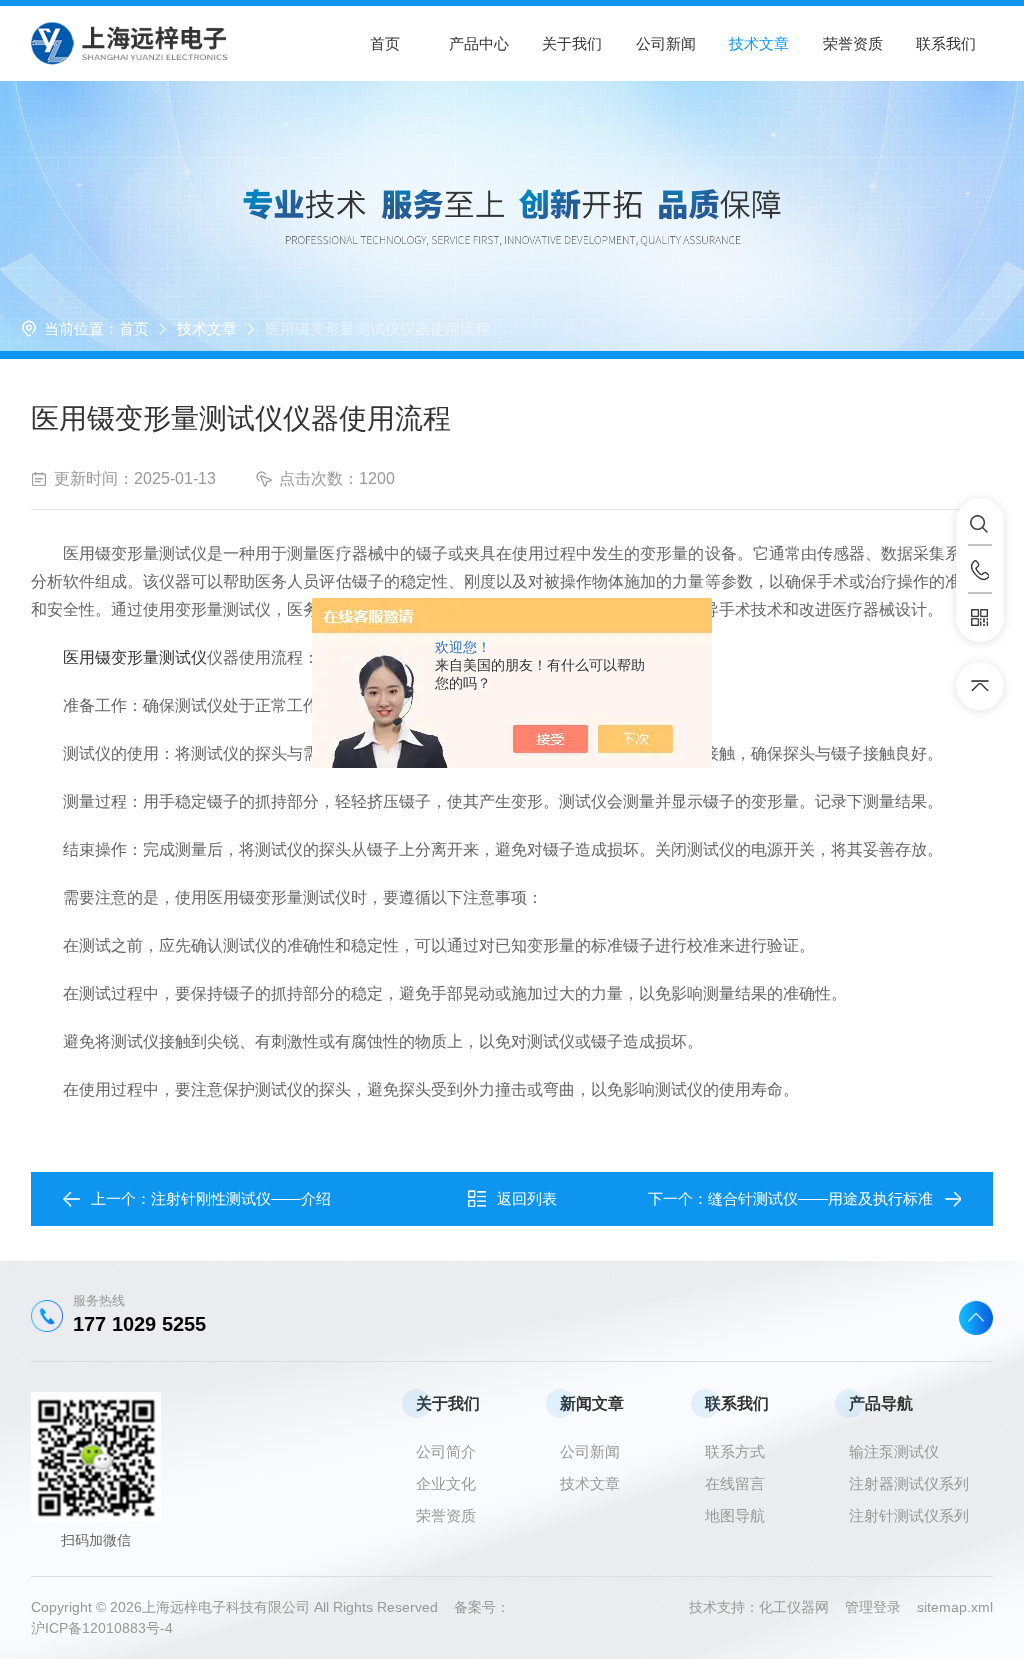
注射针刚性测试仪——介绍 (241, 1198)
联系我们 (946, 43)
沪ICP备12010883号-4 (102, 1628)
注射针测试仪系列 (909, 1515)
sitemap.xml (955, 1607)
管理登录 (873, 1607)
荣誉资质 (853, 43)
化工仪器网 (802, 1607)
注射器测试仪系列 (909, 1483)
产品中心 (479, 43)
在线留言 (735, 1483)
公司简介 (446, 1451)
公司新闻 (666, 43)
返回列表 (527, 1198)
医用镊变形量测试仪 (135, 657)
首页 (385, 43)
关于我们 (572, 43)
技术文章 (759, 43)
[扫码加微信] (980, 618)
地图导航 (735, 1515)
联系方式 (735, 1451)
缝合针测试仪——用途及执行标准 (820, 1198)
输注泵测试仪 (894, 1451)
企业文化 (446, 1483)
